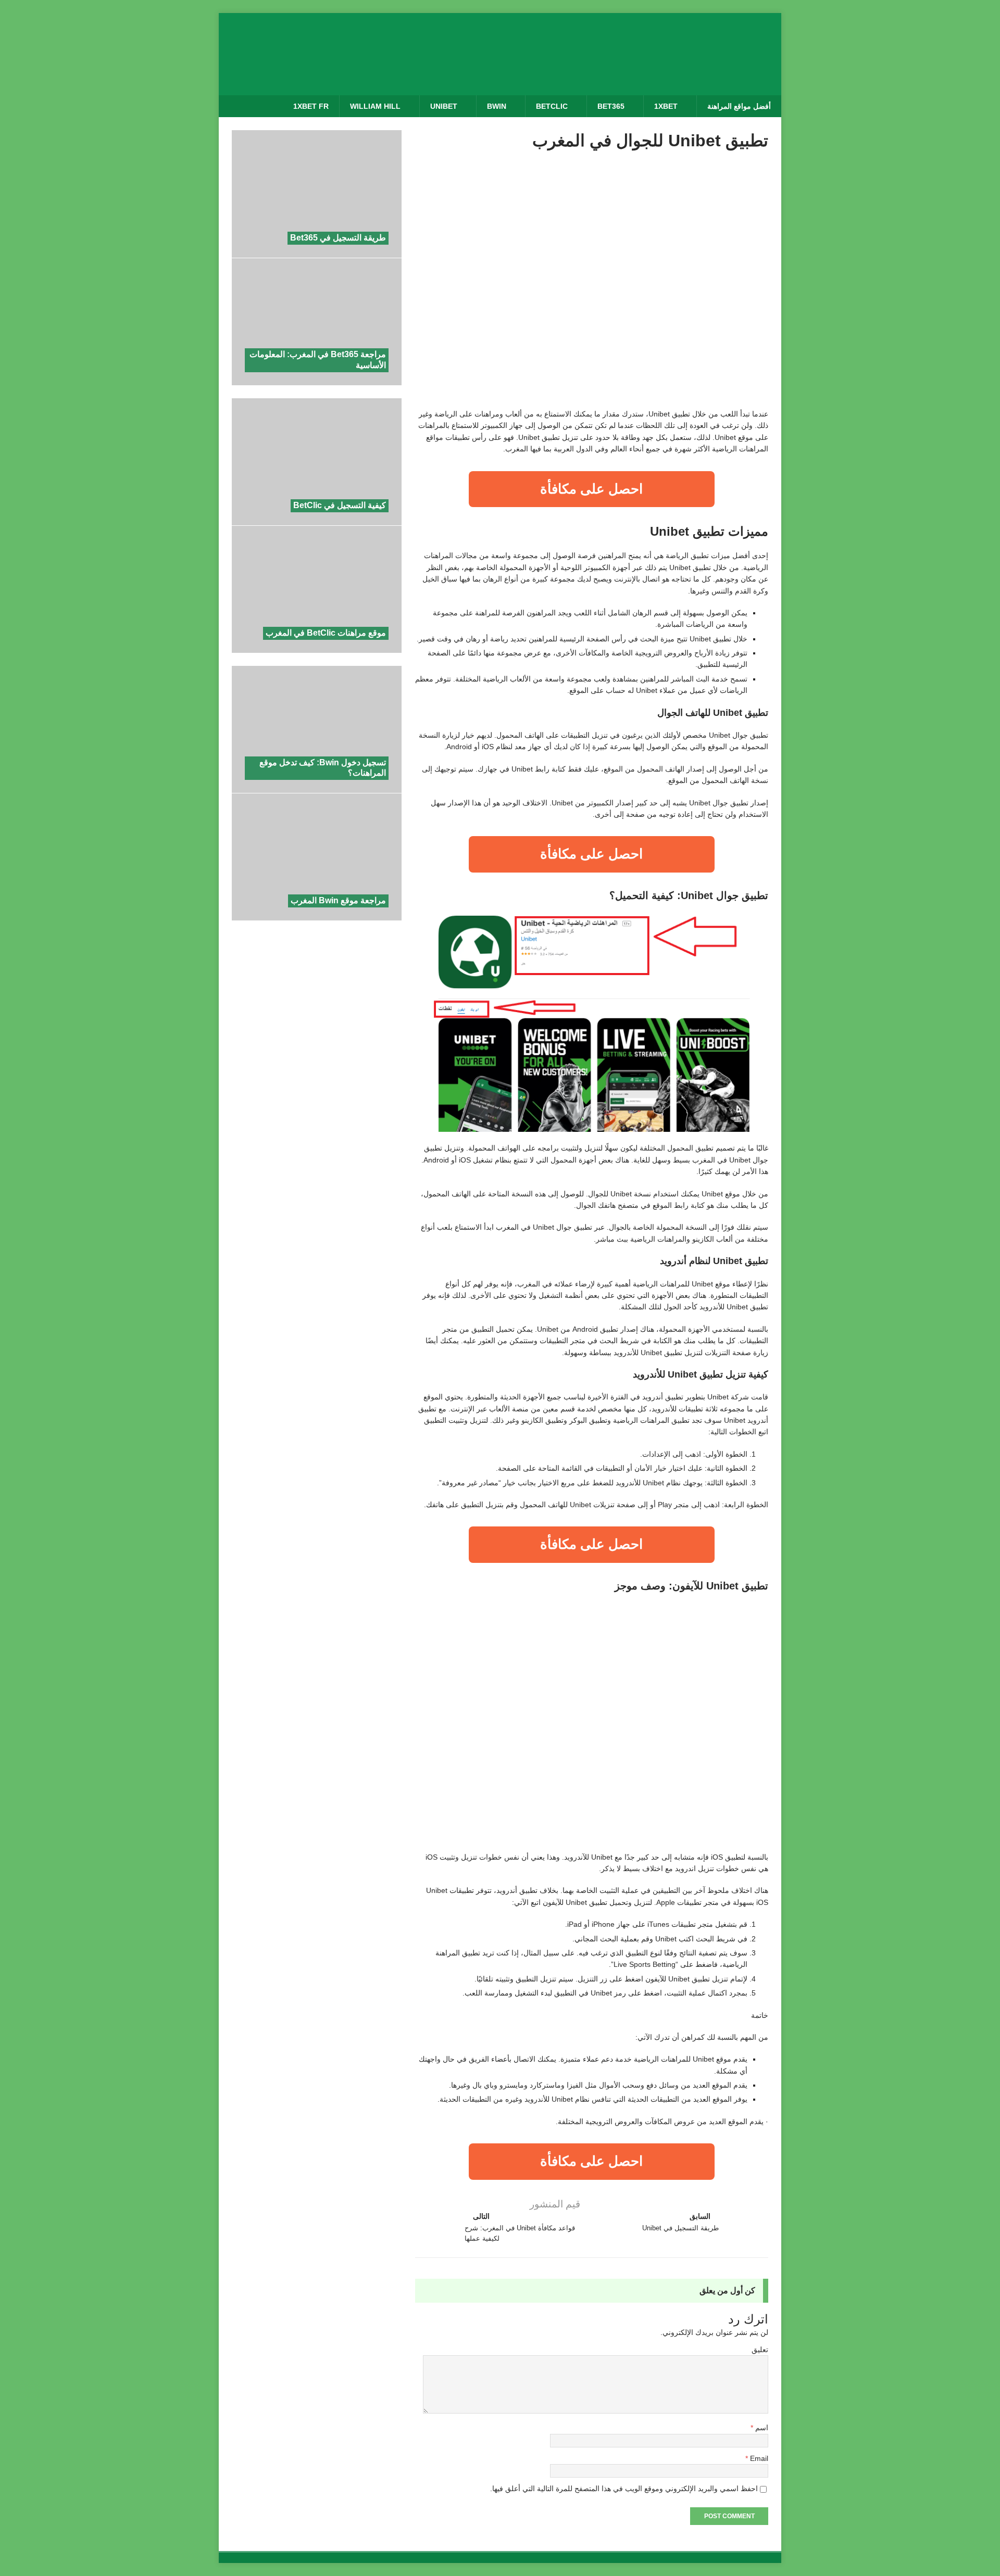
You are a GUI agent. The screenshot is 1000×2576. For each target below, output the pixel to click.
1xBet (666, 106)
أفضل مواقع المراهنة (739, 106)
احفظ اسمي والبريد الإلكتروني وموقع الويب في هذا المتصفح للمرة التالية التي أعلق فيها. (624, 2489)
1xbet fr (311, 106)
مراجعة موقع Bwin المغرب (338, 900)
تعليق (760, 2350)
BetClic (552, 106)
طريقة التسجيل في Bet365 (338, 238)
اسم (761, 2428)
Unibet (444, 106)
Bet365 (611, 106)
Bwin (497, 106)
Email (758, 2458)
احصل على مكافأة (591, 489)
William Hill (375, 106)
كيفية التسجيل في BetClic (340, 505)
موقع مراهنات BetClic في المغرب (326, 633)
